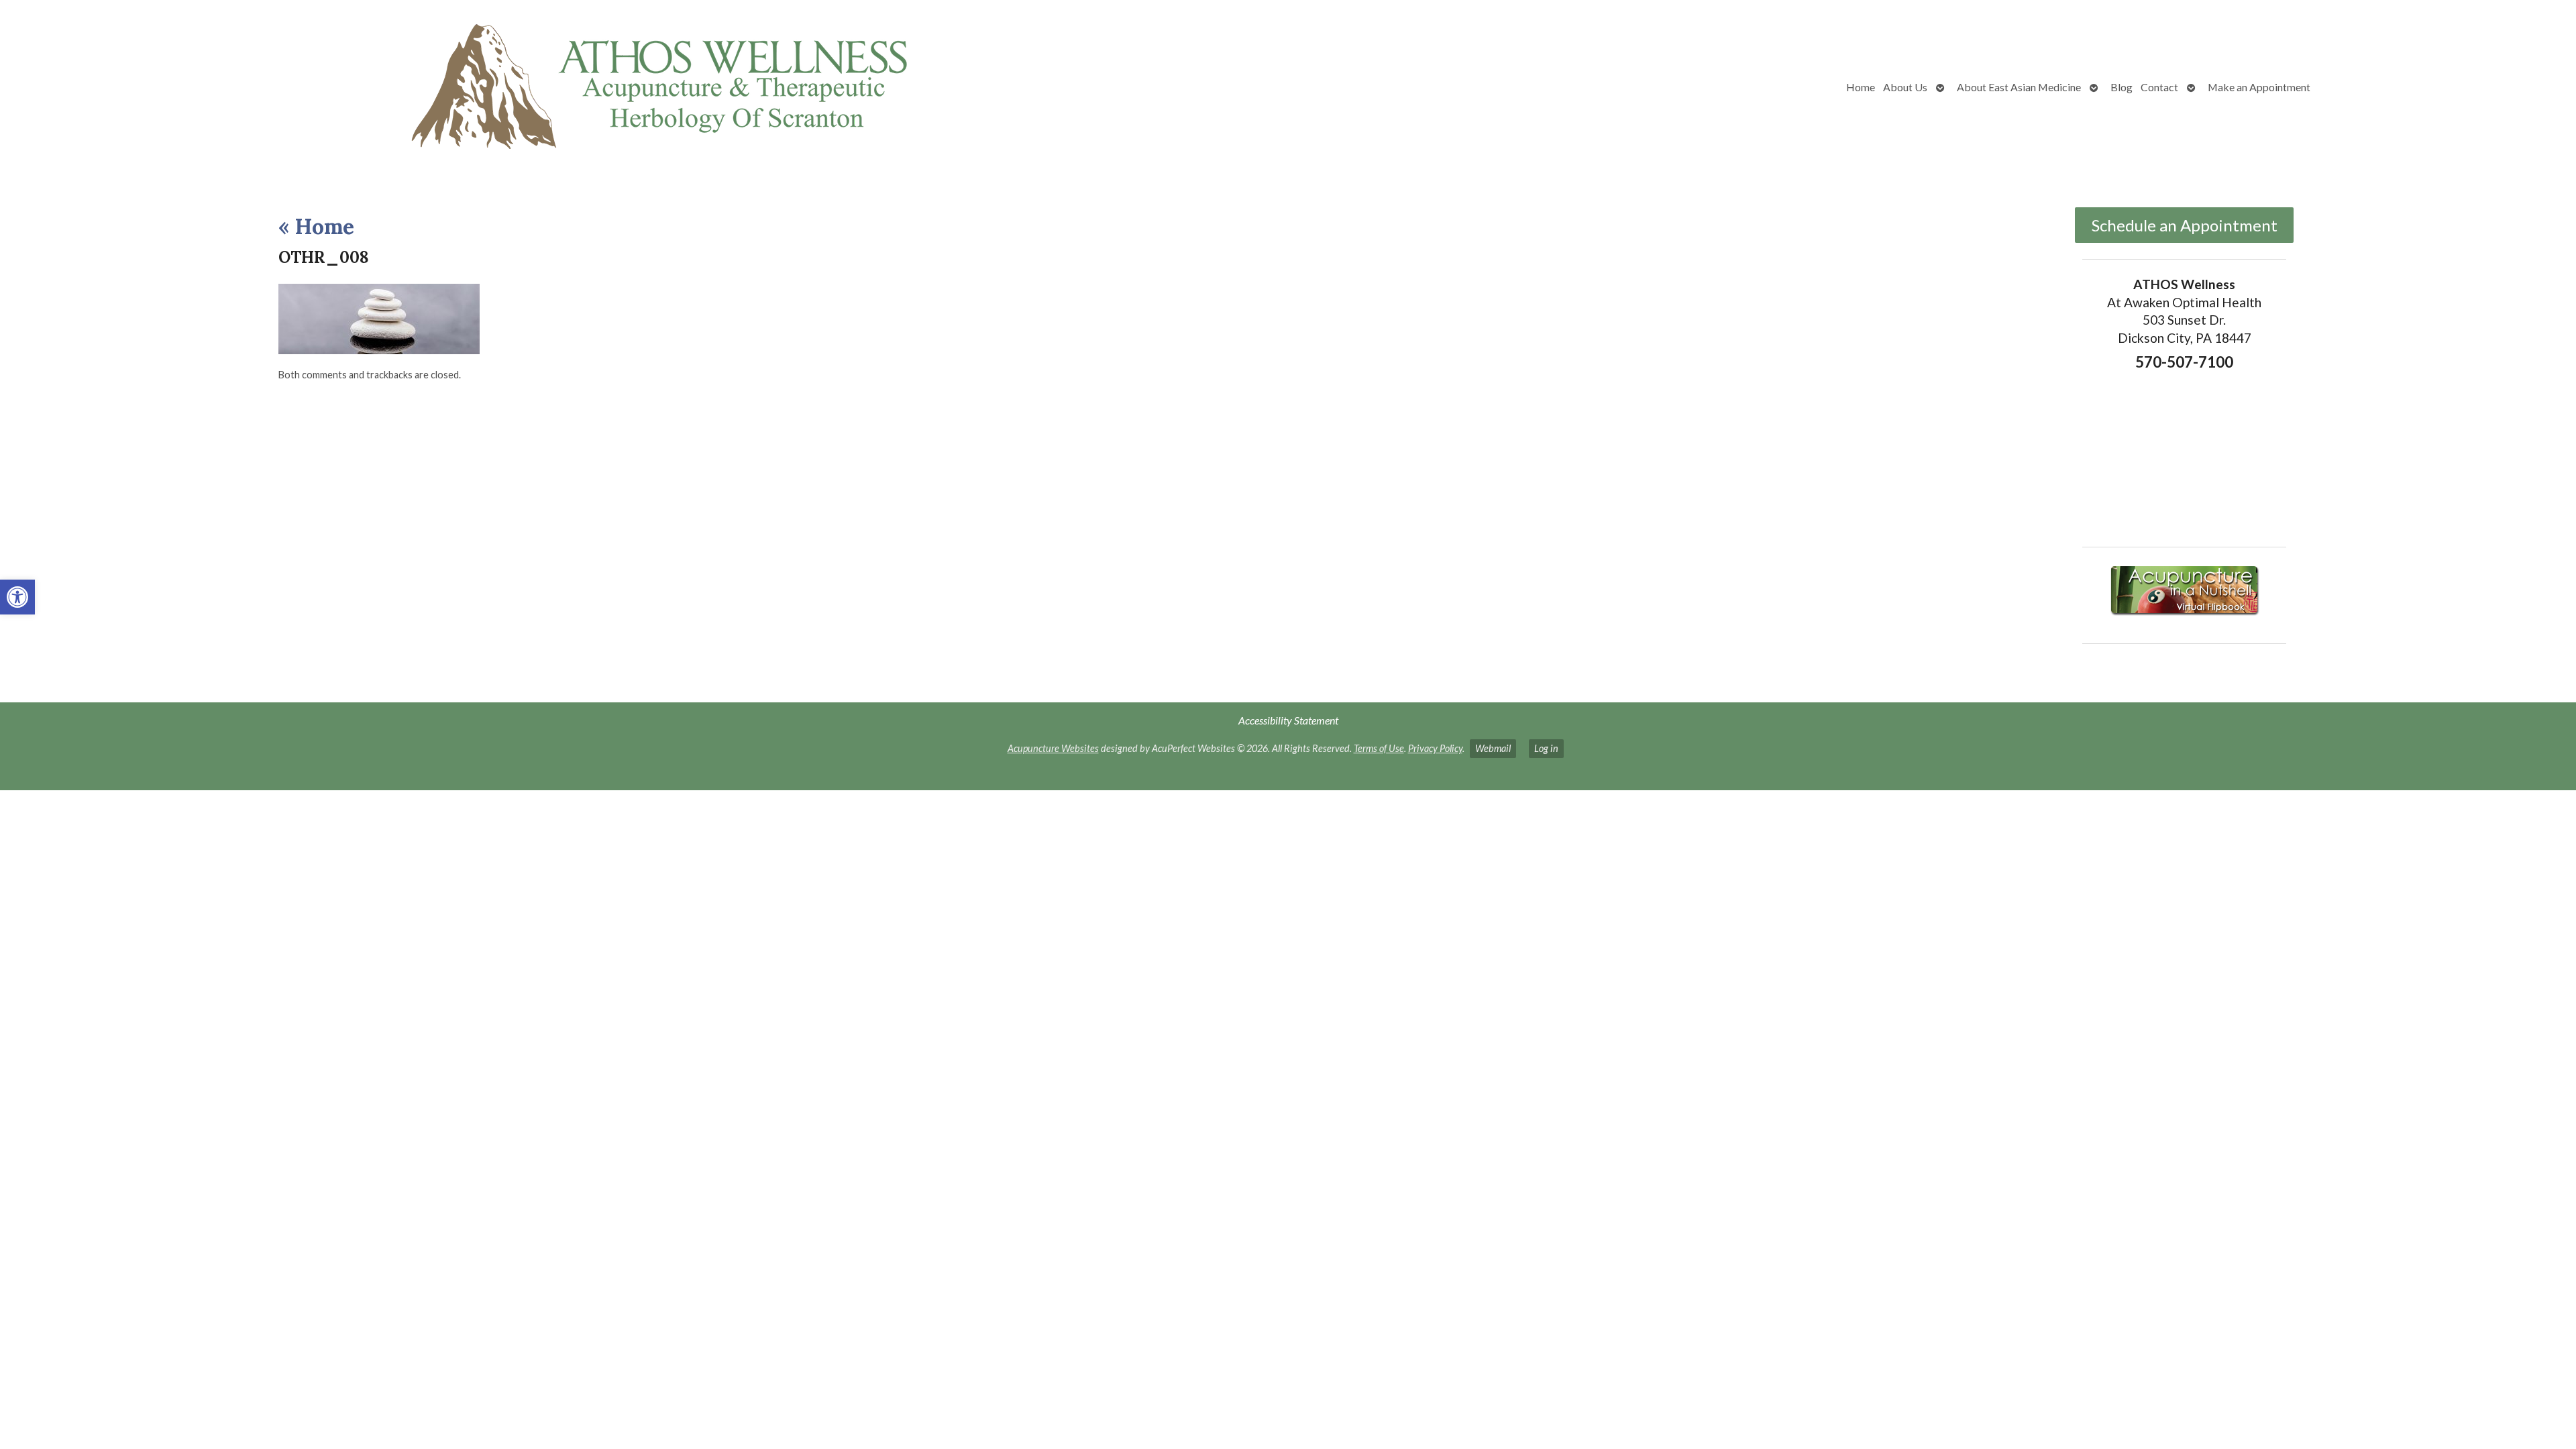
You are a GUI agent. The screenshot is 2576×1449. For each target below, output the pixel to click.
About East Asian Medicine (2019, 87)
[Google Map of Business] (2185, 455)
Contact (2159, 87)
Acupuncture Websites (1053, 748)
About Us (1905, 87)
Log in (1546, 748)
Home (1861, 87)
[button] (17, 597)
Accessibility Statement (1288, 720)
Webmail (1493, 748)
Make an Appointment (2259, 87)
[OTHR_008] (379, 350)
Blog (2122, 87)
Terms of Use (1379, 748)
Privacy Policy (1435, 748)
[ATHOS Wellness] (545, 87)
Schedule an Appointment (2185, 225)
